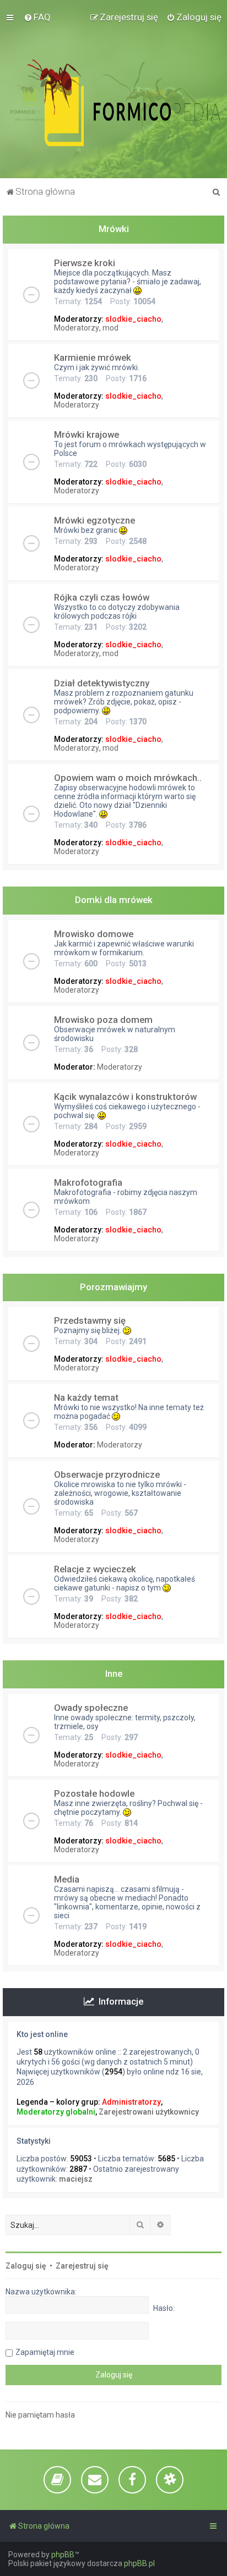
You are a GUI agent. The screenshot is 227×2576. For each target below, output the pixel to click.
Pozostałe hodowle (94, 1793)
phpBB (63, 2555)
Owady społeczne (91, 1708)
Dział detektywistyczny (102, 683)
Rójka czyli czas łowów (102, 597)
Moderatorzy (77, 328)
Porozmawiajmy (113, 1287)
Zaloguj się (26, 2266)
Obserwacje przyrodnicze (107, 1474)
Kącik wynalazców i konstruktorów (125, 1097)
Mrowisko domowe (94, 934)
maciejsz (76, 2179)
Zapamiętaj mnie (45, 2352)
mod (110, 328)
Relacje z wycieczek (95, 1569)
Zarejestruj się (82, 2266)
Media (67, 1879)
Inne (114, 1674)
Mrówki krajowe (87, 434)
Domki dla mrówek (114, 900)
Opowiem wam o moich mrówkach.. (128, 778)
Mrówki (114, 229)
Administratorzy (131, 2102)
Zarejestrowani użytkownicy (149, 2112)
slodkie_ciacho (133, 319)
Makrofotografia (88, 1182)
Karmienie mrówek (93, 357)
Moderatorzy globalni (56, 2112)
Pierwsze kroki (85, 263)
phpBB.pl (139, 2563)
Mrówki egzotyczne (94, 520)
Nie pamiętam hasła (40, 2415)
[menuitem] (37, 17)
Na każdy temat (86, 1397)
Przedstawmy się (90, 1320)
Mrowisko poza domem (103, 1020)
